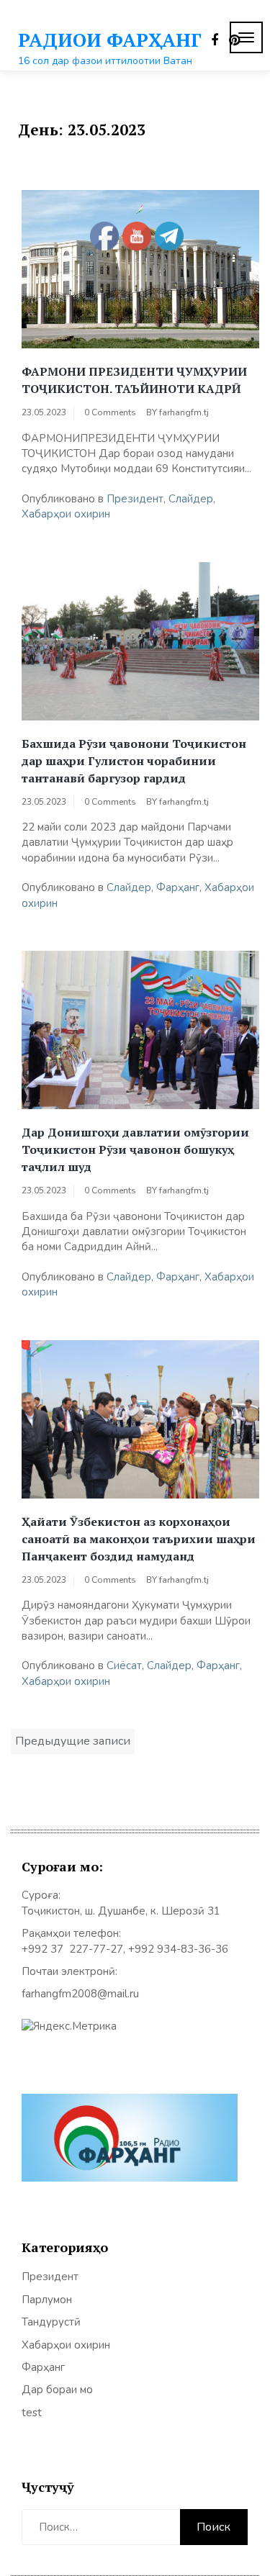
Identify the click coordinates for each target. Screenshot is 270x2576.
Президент (135, 499)
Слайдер (191, 499)
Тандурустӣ (51, 2322)
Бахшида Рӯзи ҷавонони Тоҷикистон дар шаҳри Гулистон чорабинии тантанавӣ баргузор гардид (134, 761)
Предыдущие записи (73, 1741)
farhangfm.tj (184, 412)
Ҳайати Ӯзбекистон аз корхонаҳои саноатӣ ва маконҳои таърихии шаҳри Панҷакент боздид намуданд (139, 1539)
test (32, 2413)
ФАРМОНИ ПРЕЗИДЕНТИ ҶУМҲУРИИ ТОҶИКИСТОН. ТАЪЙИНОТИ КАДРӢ (134, 380)
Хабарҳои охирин (66, 514)
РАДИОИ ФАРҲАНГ (110, 40)
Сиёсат (124, 1666)
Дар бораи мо (57, 2390)
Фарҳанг (178, 887)
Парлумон (47, 2300)
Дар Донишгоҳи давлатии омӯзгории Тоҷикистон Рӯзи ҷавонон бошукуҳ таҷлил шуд (135, 1149)
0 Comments (110, 412)
